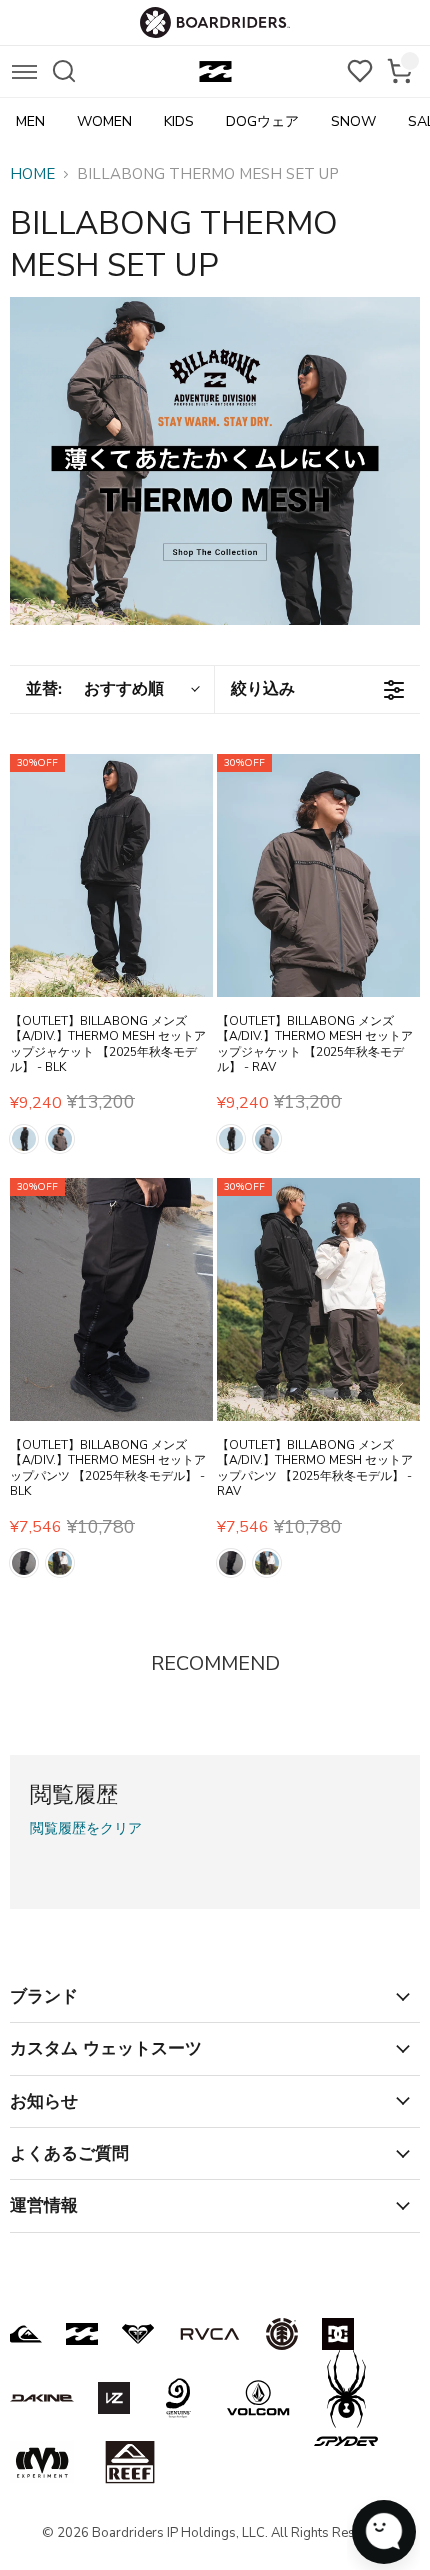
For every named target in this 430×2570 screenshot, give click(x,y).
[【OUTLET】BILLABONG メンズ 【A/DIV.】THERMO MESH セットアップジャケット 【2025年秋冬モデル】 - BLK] (111, 876)
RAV (60, 1139)
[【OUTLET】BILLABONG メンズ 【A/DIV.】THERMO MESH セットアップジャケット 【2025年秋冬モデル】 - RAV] (318, 876)
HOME (32, 174)
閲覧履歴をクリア (86, 1829)
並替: (95, 689)
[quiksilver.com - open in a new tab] (26, 2334)
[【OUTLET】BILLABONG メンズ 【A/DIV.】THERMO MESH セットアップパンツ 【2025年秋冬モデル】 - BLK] (111, 1300)
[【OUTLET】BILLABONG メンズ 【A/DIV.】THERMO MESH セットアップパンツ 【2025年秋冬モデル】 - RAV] (318, 1300)
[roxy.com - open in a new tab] (138, 2334)
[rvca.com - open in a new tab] (210, 2334)
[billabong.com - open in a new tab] (82, 2334)
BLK (24, 1139)
